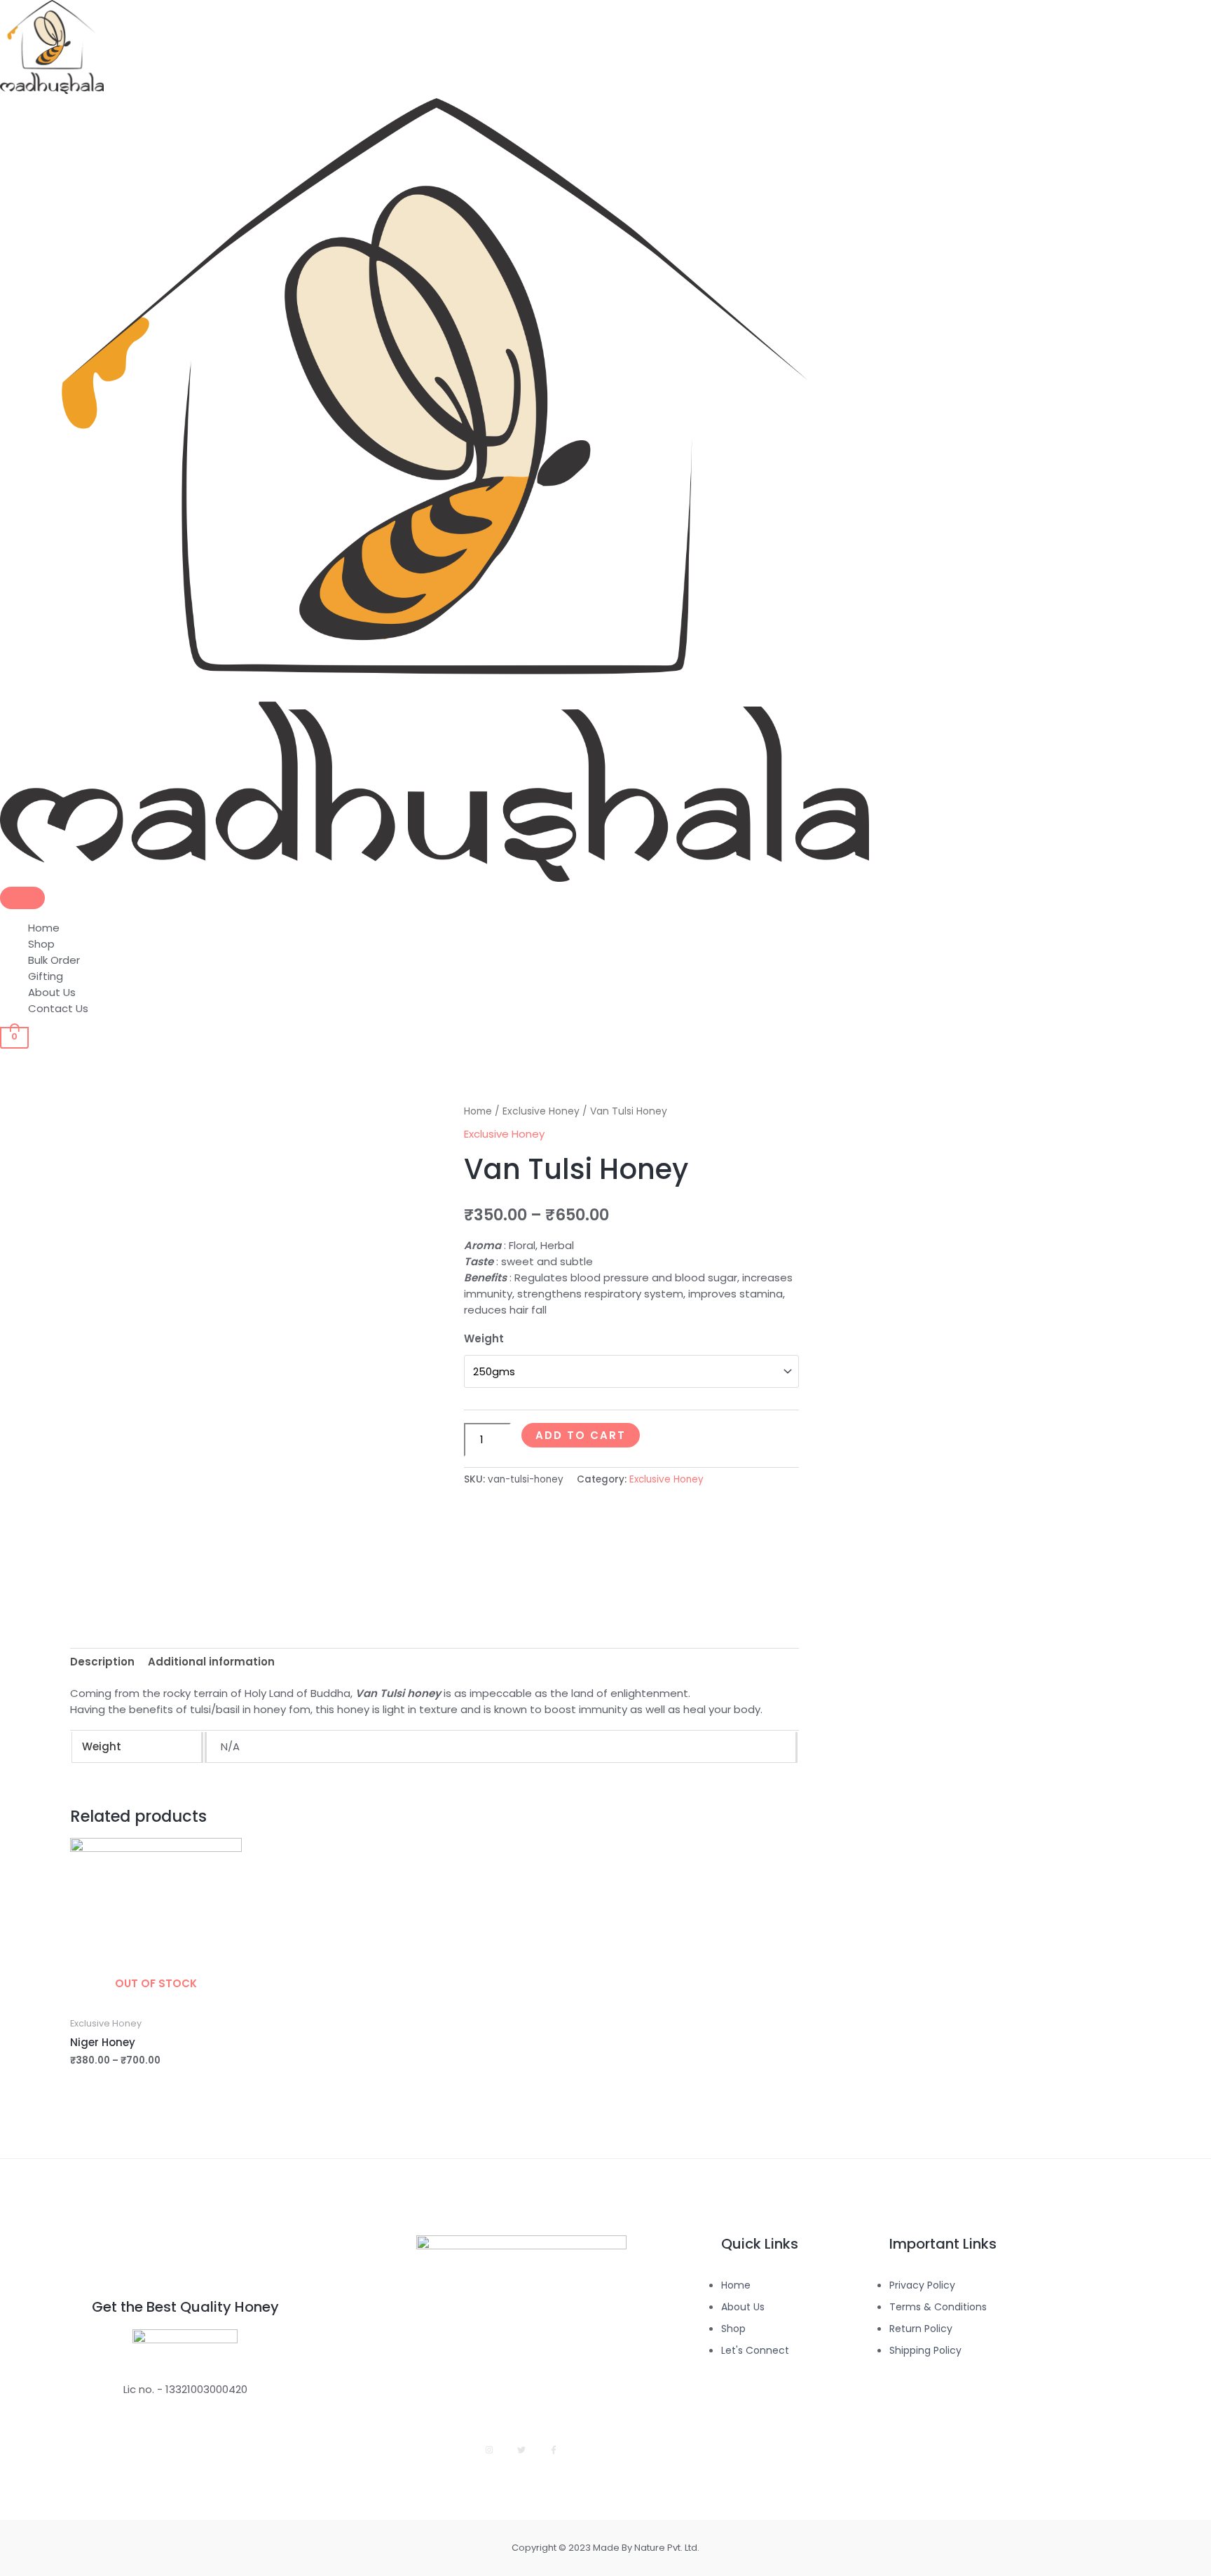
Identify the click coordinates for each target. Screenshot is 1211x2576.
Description (102, 1662)
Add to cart (581, 1435)
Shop (41, 944)
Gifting (46, 976)
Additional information (211, 1662)
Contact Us (58, 1008)
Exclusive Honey (541, 1111)
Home (44, 928)
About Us (52, 992)
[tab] (102, 1661)
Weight (484, 1338)
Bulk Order (54, 960)
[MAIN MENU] (22, 898)
